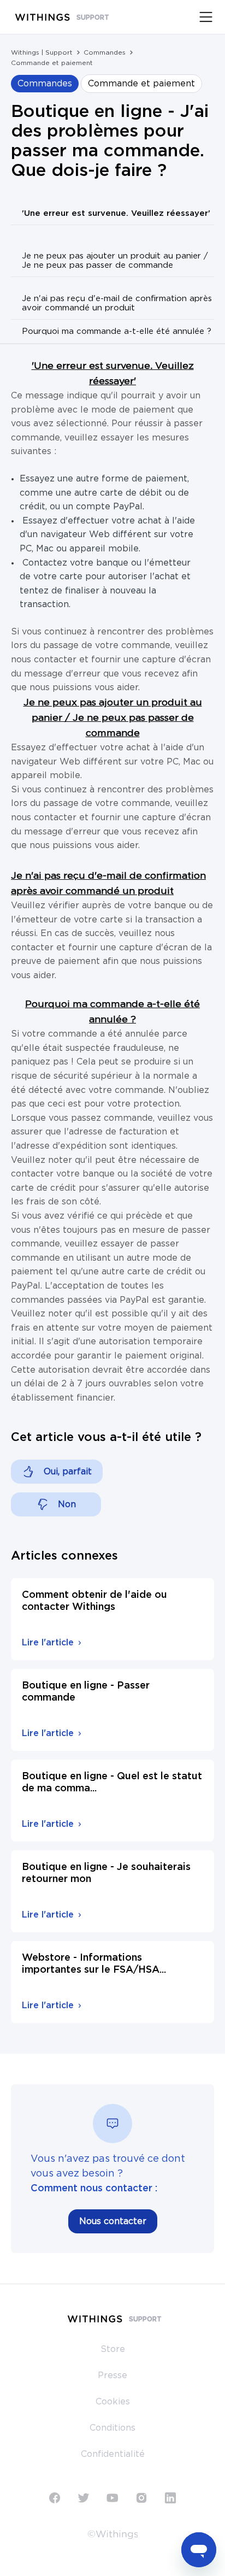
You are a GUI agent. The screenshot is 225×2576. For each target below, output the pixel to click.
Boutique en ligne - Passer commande (86, 1692)
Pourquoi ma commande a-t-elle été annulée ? (117, 331)
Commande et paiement (52, 63)
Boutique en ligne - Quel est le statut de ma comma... (112, 1783)
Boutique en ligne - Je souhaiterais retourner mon (106, 1873)
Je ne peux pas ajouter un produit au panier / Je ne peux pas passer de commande (115, 261)
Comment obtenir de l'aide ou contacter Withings (94, 1601)
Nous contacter (113, 2221)
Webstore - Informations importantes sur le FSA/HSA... (94, 1964)
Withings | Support (42, 52)
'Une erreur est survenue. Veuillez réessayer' (116, 213)
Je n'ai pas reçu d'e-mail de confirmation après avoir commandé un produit (117, 303)
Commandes (105, 52)
